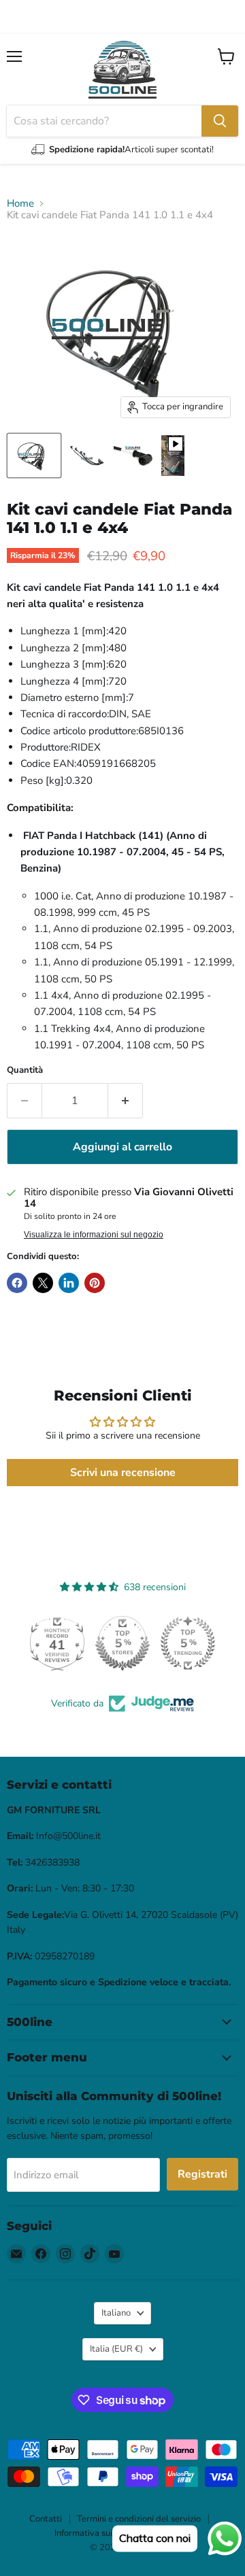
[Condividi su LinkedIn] (69, 1283)
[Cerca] (220, 121)
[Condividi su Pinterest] (95, 1283)
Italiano (116, 2313)
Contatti (46, 2519)
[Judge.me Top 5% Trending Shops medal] (188, 1643)
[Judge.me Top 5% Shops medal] (122, 1643)
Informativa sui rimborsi (101, 2533)
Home (20, 204)
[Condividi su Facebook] (17, 1283)
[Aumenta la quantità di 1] (126, 1101)
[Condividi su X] (43, 1283)
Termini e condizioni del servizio (139, 2519)
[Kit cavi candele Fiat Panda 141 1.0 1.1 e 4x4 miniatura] (173, 456)
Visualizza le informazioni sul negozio (94, 1235)
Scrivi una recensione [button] (123, 1473)
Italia (116, 2349)
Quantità (25, 1070)
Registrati (202, 2174)
